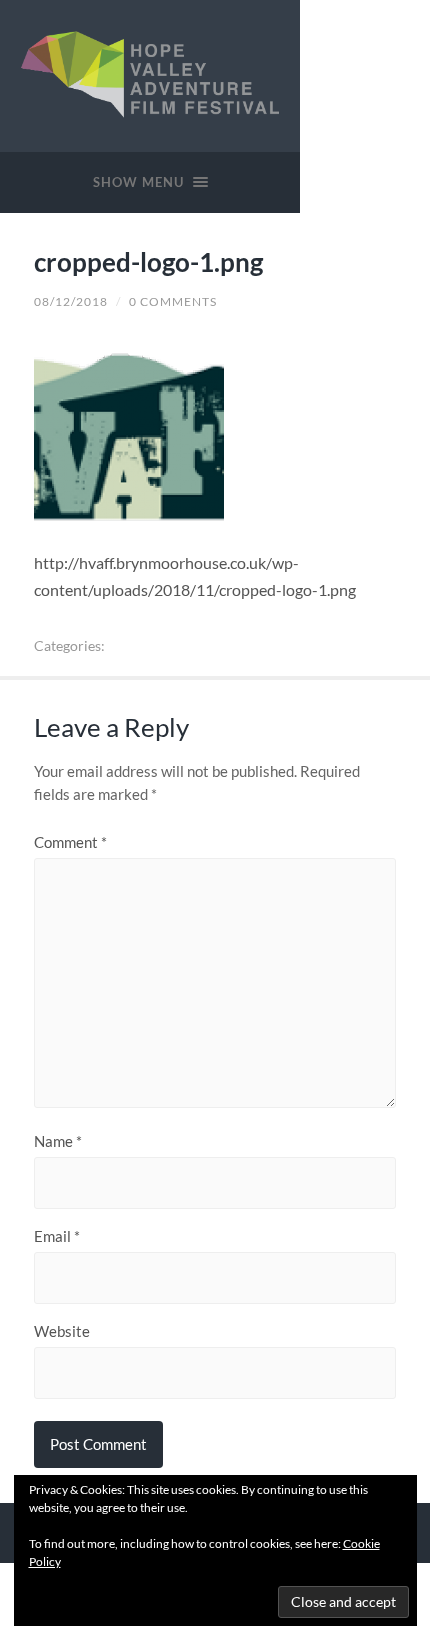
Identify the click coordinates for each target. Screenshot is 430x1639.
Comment (70, 842)
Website (62, 1331)
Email (57, 1236)
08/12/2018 (71, 301)
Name (58, 1141)
